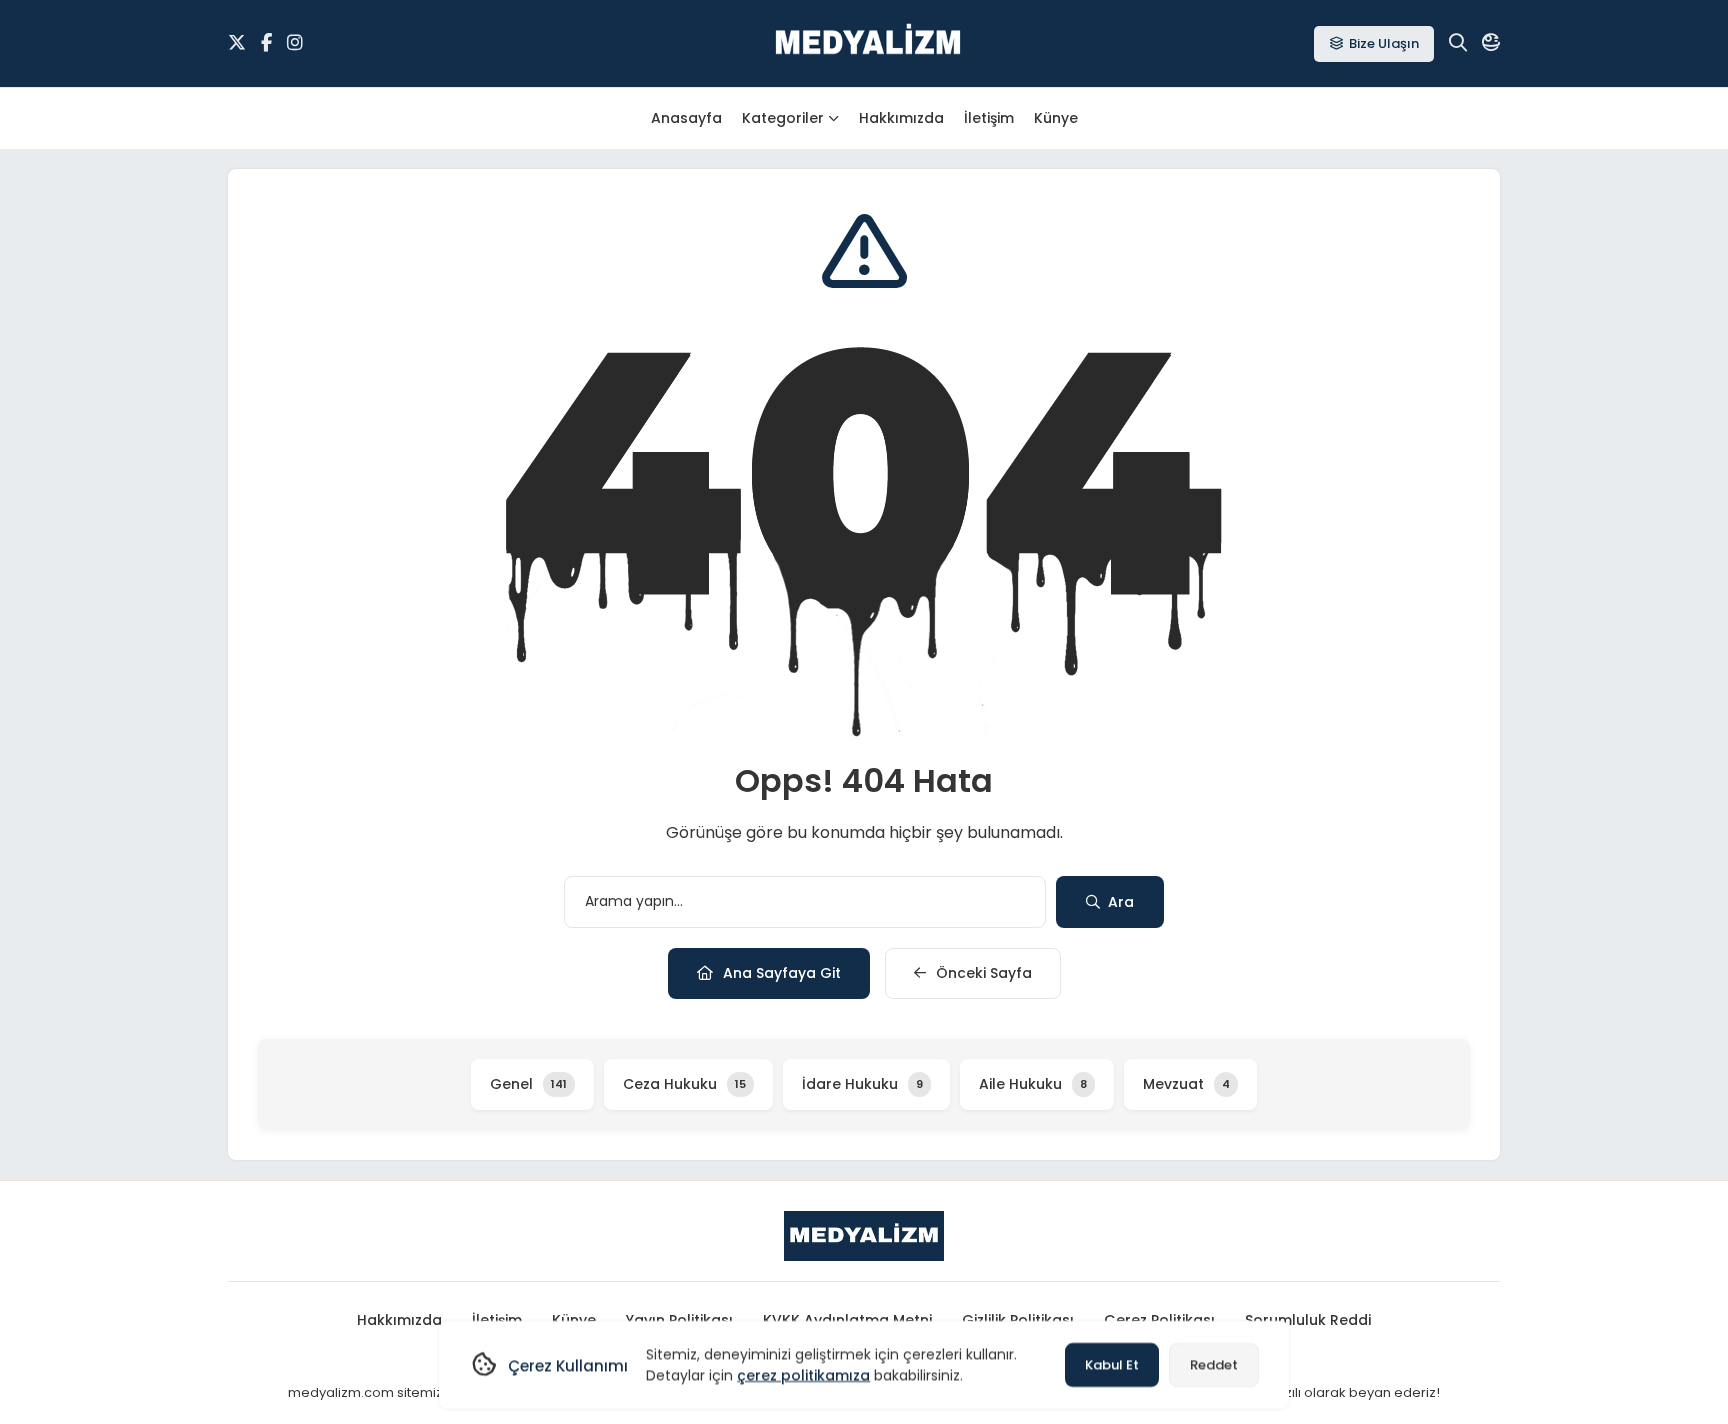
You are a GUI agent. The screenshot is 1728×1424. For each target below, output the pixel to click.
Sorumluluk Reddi (1308, 1320)
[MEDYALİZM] (868, 44)
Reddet (1214, 1364)
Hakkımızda (901, 118)
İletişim (989, 118)
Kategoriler (783, 118)
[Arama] (1458, 43)
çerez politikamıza (803, 1375)
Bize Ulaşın (1384, 43)
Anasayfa (686, 118)
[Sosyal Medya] (237, 43)
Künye (1056, 118)
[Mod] (1491, 43)
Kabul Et (1112, 1364)
